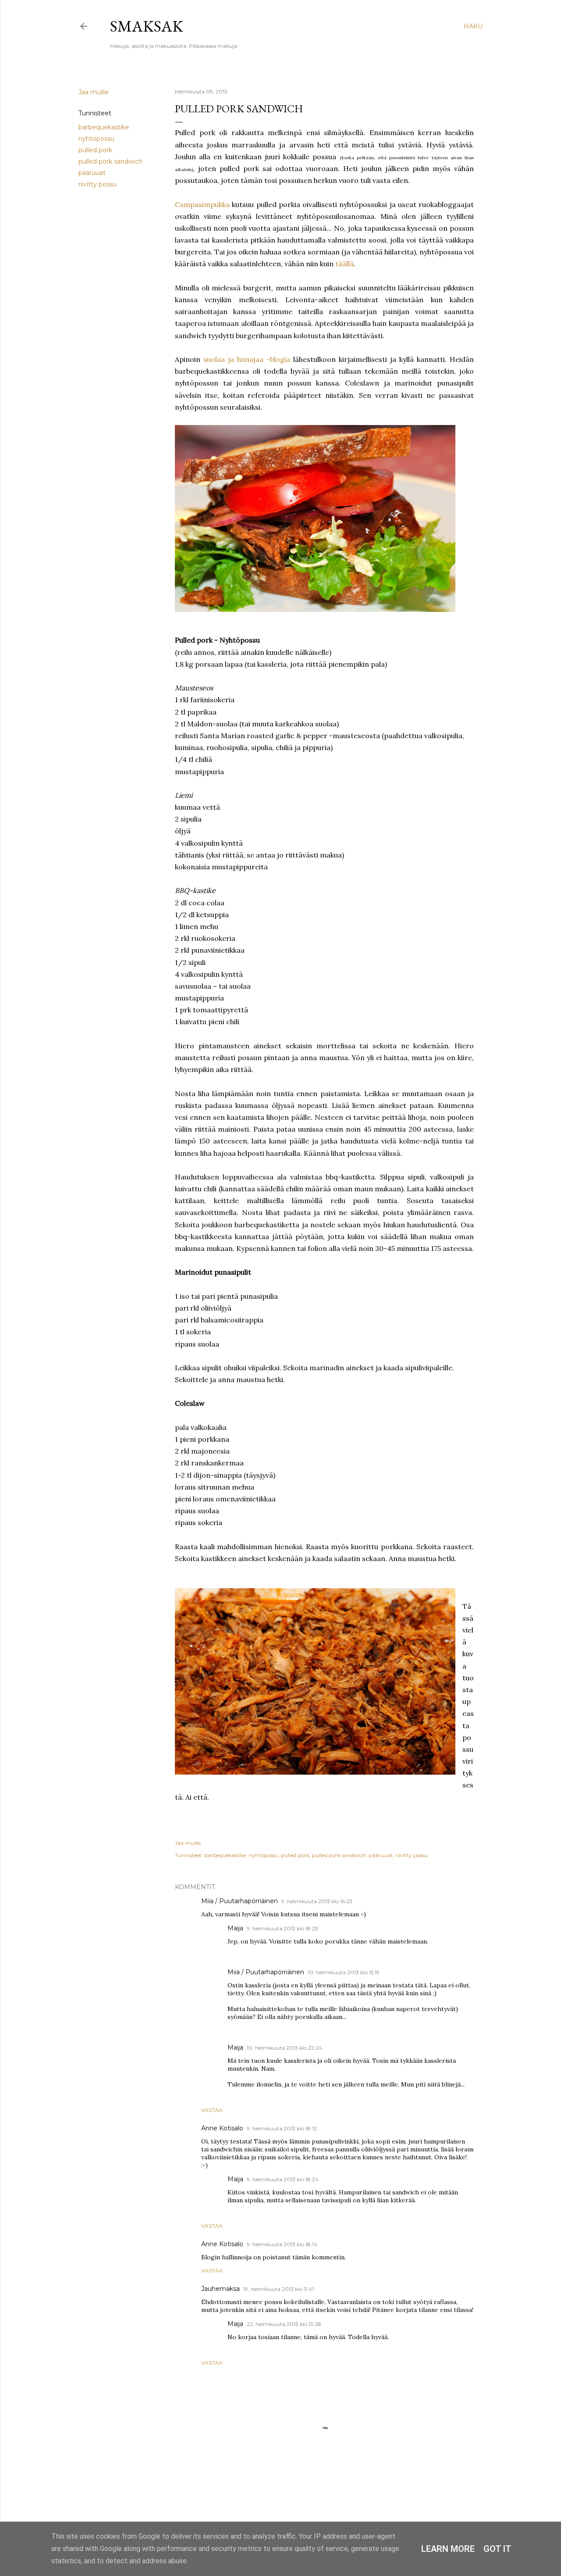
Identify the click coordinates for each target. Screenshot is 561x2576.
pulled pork (95, 150)
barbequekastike (104, 127)
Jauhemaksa (220, 2289)
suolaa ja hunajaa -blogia (247, 359)
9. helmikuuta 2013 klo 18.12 (282, 2128)
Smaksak (147, 26)
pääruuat (92, 173)
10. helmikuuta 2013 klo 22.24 (284, 2048)
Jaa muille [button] (94, 92)
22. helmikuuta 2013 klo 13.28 (284, 2324)
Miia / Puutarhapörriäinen (240, 1901)
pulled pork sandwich (110, 161)
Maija (235, 1928)
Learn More (448, 2549)
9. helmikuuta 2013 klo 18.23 (282, 1928)
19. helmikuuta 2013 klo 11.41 (279, 2289)
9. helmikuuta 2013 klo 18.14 (282, 2244)
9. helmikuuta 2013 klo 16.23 (317, 1901)
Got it (497, 2549)
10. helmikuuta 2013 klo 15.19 (344, 1972)
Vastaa (212, 2110)
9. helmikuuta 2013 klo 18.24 (283, 2179)
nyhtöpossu (96, 139)
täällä (344, 264)
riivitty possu (98, 184)
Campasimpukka (202, 204)
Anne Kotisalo (222, 2128)
